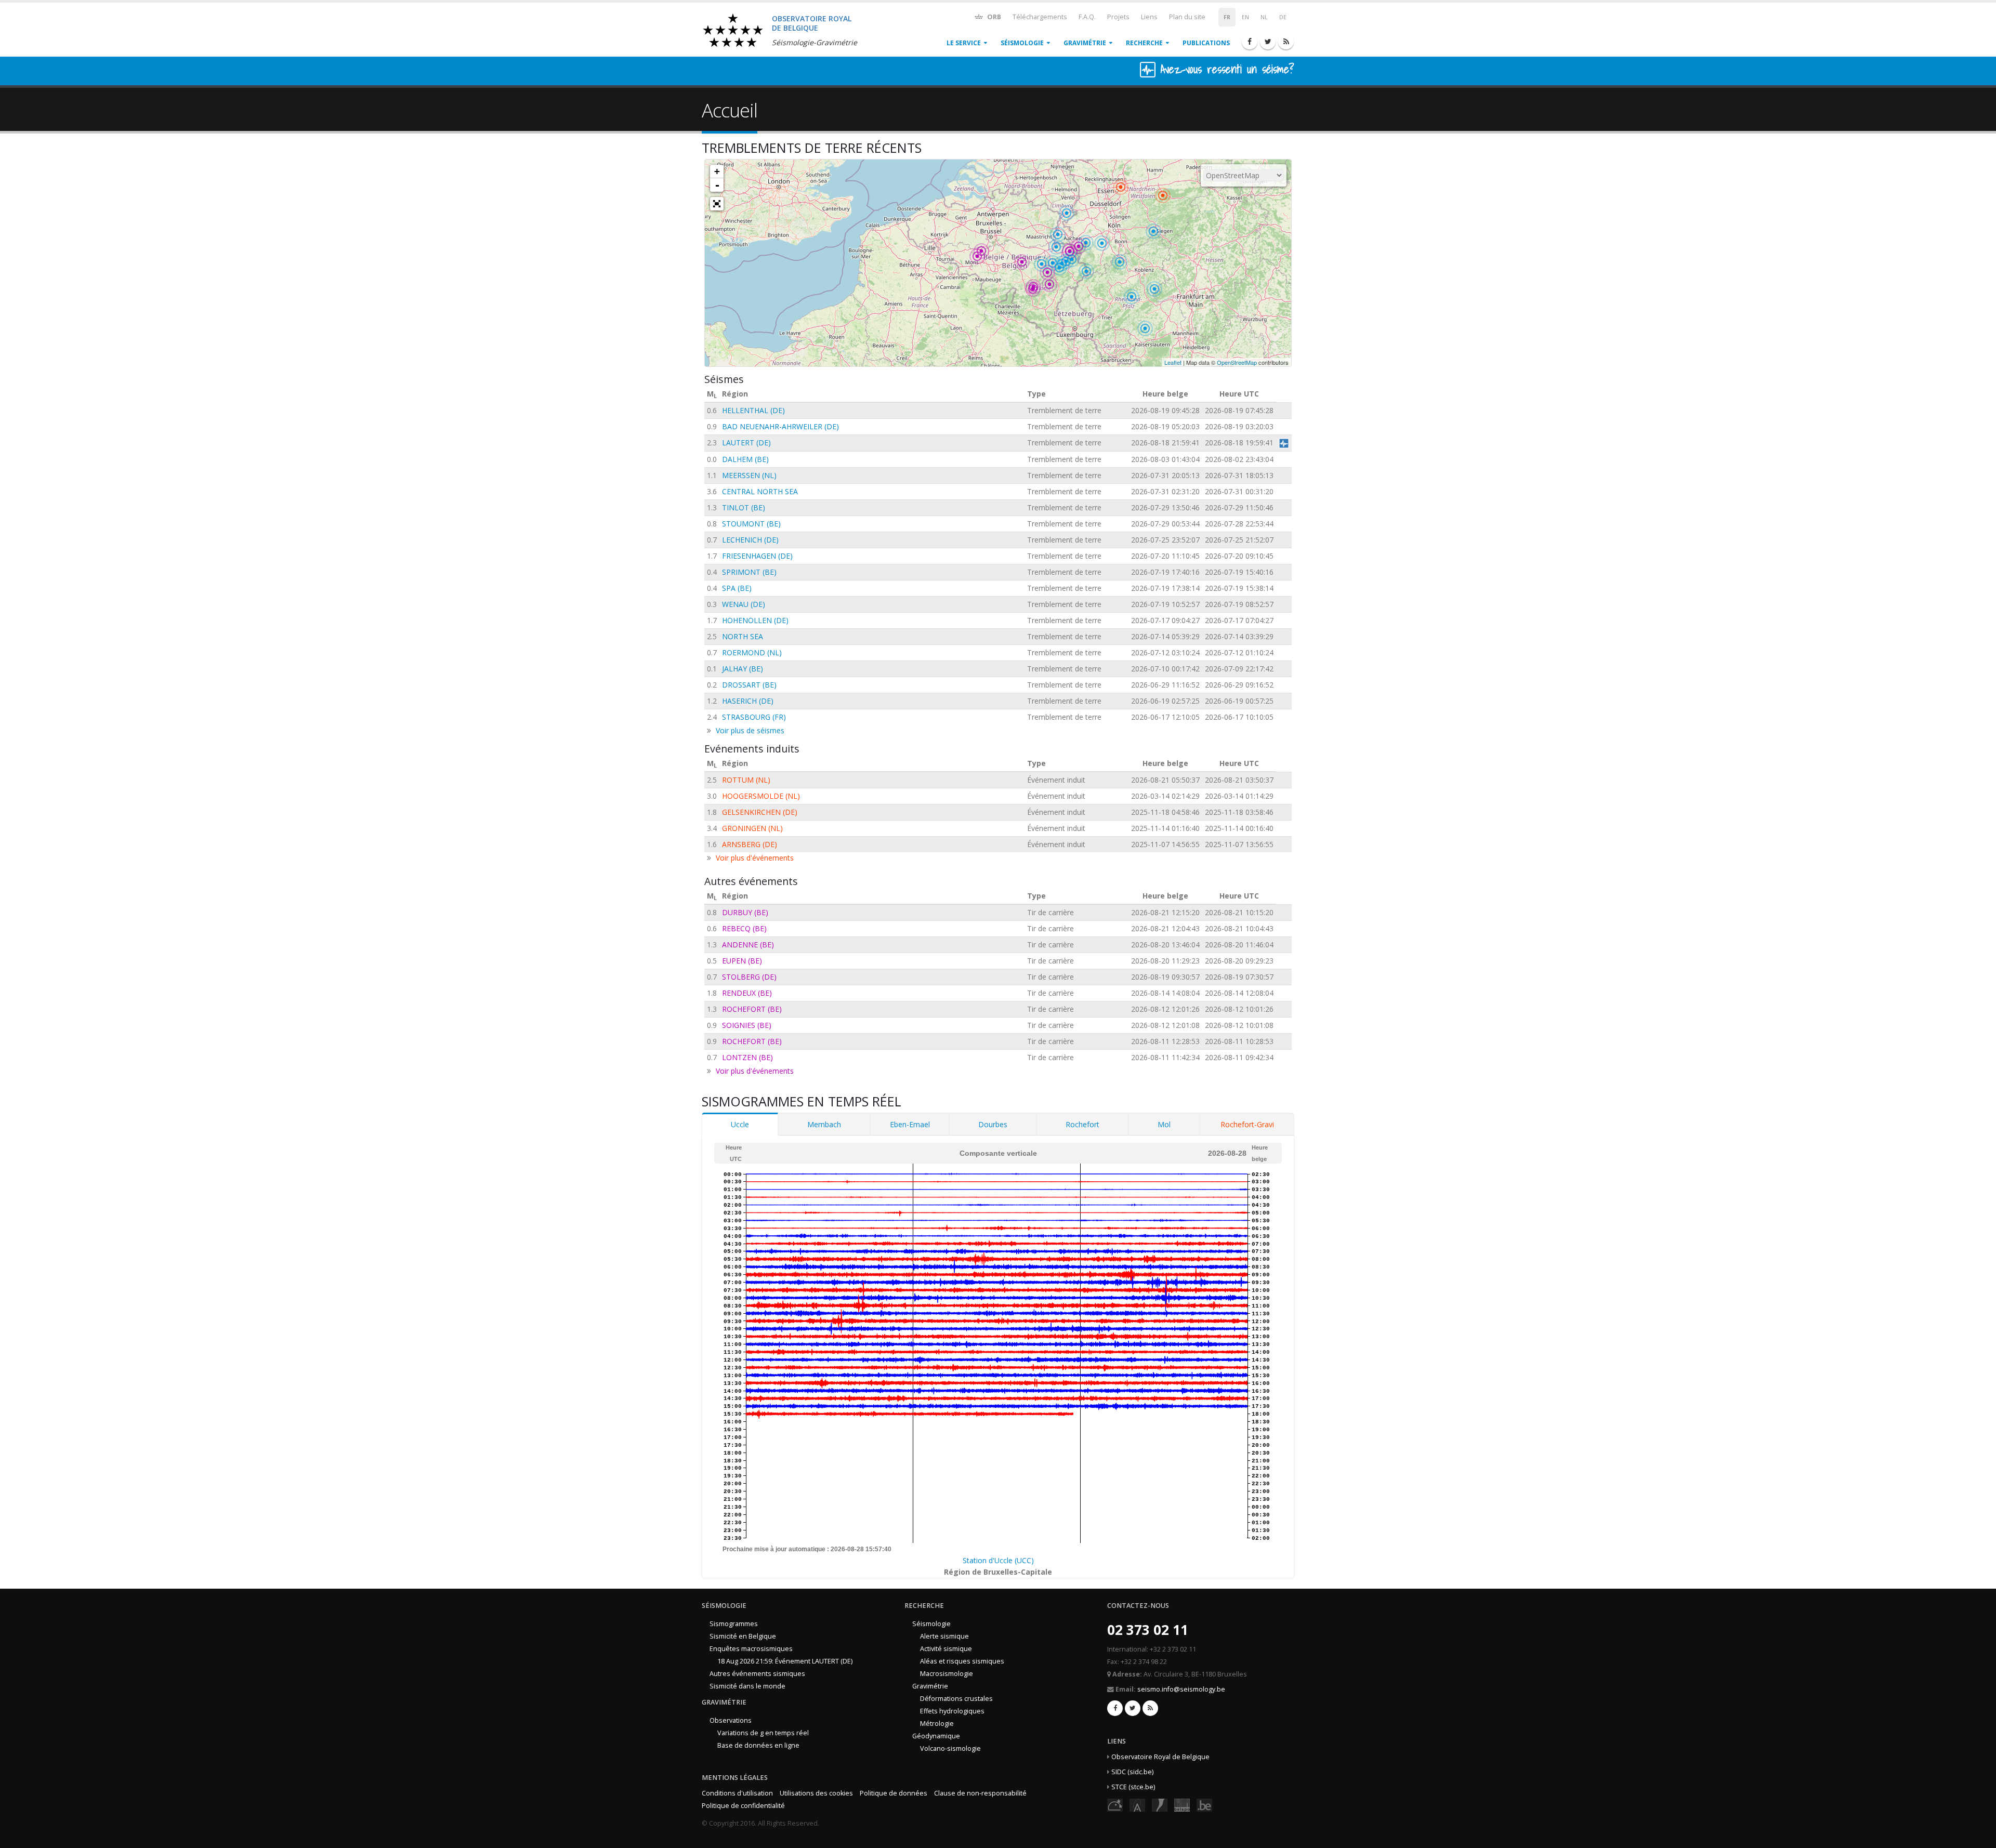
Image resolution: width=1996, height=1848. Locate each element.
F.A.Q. (1087, 17)
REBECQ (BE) (744, 928)
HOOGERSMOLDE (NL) (761, 796)
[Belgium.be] (1204, 1805)
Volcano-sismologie (950, 1748)
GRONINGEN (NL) (752, 828)
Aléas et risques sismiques (962, 1661)
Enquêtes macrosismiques (751, 1649)
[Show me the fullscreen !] (717, 204)
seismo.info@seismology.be (1181, 1689)
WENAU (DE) (744, 604)
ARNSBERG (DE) (750, 844)
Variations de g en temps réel (763, 1733)
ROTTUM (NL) (746, 780)
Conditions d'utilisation (737, 1793)
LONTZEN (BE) (747, 1057)
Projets (1118, 17)
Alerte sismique (944, 1636)
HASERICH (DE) (748, 701)
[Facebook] (1250, 42)
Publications (1206, 43)
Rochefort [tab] (1082, 1124)
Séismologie (1022, 43)
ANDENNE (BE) (748, 945)
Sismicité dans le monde (747, 1686)
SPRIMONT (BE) (749, 572)
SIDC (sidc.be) (1132, 1772)
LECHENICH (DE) (750, 540)
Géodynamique (936, 1736)
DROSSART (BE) (749, 685)
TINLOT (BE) (744, 507)
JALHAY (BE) (743, 669)
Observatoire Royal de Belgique (1160, 1757)
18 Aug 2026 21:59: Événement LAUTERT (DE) (785, 1661)
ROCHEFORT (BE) (752, 1009)
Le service (964, 43)
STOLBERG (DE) (749, 977)
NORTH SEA (743, 636)
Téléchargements (1040, 17)
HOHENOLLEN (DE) (755, 620)
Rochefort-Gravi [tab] (1247, 1124)
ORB (993, 17)
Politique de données (894, 1793)
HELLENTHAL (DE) (753, 410)
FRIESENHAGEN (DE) (757, 556)
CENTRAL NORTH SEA (760, 491)
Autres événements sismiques (757, 1674)
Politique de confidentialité (743, 1806)
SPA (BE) (737, 588)
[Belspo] (1182, 1805)
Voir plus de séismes (750, 730)
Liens (1149, 17)
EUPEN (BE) (742, 961)
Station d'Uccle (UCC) (998, 1560)
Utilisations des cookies (816, 1793)
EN (1245, 17)
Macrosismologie (947, 1674)
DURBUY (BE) (745, 912)
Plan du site (1187, 17)
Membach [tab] (824, 1124)
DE (1283, 17)
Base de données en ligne (758, 1745)
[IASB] (1137, 1805)
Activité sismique (946, 1649)
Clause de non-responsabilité (980, 1793)
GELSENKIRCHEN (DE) (760, 812)
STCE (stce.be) (1133, 1787)
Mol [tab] (1164, 1124)
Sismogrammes (734, 1624)
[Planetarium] (1115, 1805)
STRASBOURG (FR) (754, 717)
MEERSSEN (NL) (749, 475)
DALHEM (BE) (745, 459)
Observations (731, 1720)
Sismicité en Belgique (743, 1636)
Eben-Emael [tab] (910, 1124)
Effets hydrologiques (952, 1711)
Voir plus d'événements (755, 858)
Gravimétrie (1085, 43)
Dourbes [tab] (993, 1124)
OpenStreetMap (1237, 362)
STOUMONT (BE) (751, 524)
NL (1264, 17)
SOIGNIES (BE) (747, 1025)
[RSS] (1286, 42)
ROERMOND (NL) (752, 652)
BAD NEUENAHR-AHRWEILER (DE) (780, 426)
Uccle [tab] (740, 1124)
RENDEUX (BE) (747, 993)
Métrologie (937, 1724)
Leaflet (1173, 362)
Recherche (1144, 43)
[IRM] (1160, 1805)
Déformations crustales (956, 1699)
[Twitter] (1268, 42)
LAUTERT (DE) (746, 443)
